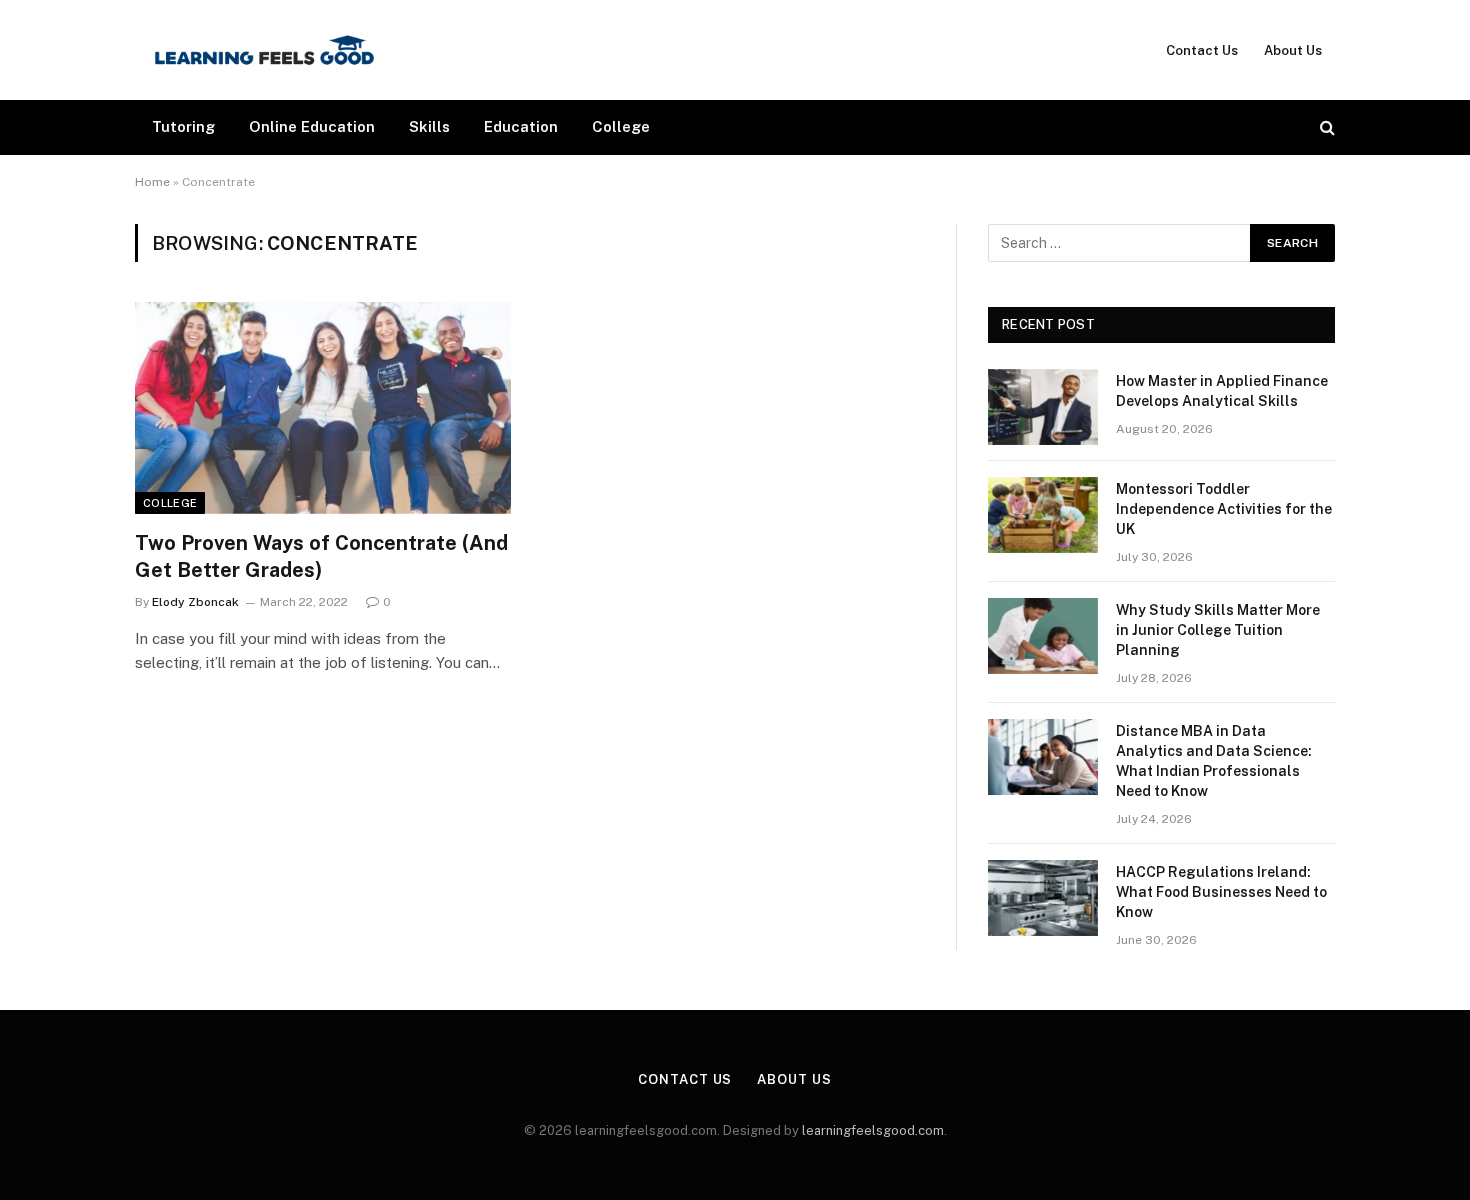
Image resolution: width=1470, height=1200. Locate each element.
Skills (429, 126)
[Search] (1325, 127)
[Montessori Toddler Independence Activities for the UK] (1043, 515)
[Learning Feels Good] (264, 50)
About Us (1293, 50)
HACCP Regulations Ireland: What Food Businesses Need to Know (1221, 892)
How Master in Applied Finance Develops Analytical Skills (1222, 391)
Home (152, 182)
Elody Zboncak (195, 602)
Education (521, 126)
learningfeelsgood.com (873, 1130)
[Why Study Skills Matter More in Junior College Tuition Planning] (1043, 636)
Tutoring (183, 126)
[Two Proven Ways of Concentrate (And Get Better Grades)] (323, 408)
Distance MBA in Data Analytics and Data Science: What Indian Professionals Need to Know (1214, 761)
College (621, 126)
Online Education (312, 126)
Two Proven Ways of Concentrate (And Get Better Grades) (321, 556)
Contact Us (1202, 50)
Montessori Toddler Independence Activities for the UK (1224, 509)
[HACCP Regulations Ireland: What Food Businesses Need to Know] (1043, 898)
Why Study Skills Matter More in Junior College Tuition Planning (1218, 630)
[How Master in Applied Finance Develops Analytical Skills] (1043, 407)
